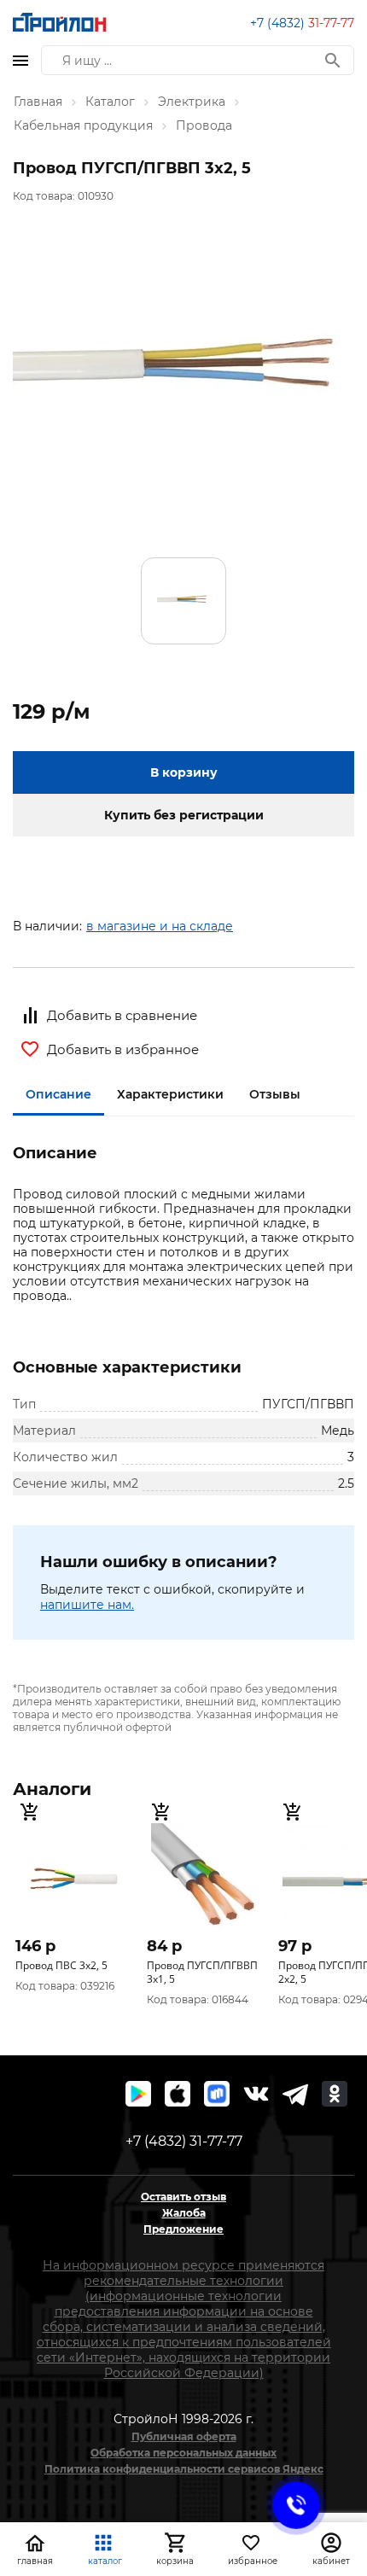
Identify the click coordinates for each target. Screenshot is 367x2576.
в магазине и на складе (160, 926)
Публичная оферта (184, 2436)
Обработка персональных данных (183, 2453)
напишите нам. (87, 1605)
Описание (58, 1094)
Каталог (110, 102)
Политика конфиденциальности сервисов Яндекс (184, 2469)
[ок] (335, 2094)
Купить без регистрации (184, 815)
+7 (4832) (302, 23)
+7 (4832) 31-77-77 (184, 2141)
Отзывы (275, 1094)
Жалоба (184, 2213)
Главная (38, 102)
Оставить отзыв (183, 2197)
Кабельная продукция (83, 125)
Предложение (183, 2229)
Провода (204, 125)
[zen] (295, 2094)
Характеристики (170, 1094)
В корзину (184, 772)
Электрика (192, 102)
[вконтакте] (256, 2094)
